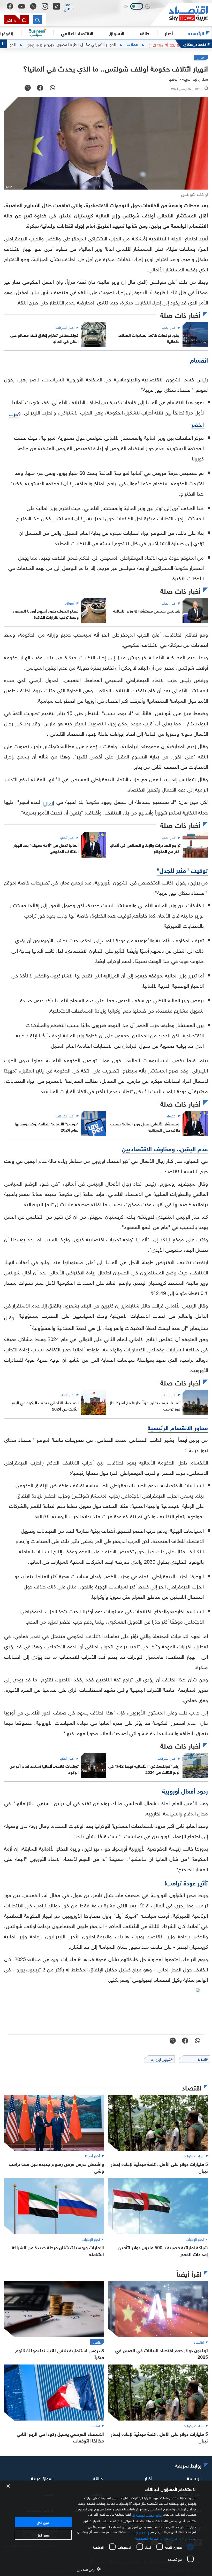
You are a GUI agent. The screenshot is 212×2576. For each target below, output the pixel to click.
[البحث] (37, 20)
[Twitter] (33, 6)
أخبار (148, 2477)
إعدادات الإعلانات (138, 2532)
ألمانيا (48, 803)
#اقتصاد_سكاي (197, 44)
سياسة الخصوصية (146, 2538)
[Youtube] (22, 6)
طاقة (98, 2477)
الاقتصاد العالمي (77, 33)
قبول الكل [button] (43, 2522)
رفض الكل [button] (43, 2535)
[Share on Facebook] (40, 88)
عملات (180, 44)
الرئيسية (196, 33)
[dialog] (106, 2528)
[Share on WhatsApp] (52, 88)
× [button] (8, 2486)
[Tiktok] (56, 6)
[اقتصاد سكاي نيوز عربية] (181, 15)
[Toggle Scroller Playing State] (4, 44)
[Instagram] (45, 6)
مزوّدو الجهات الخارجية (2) (147, 2515)
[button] (69, 6)
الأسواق (116, 33)
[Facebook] (10, 6)
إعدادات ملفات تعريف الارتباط (178, 2538)
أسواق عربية (42, 2477)
